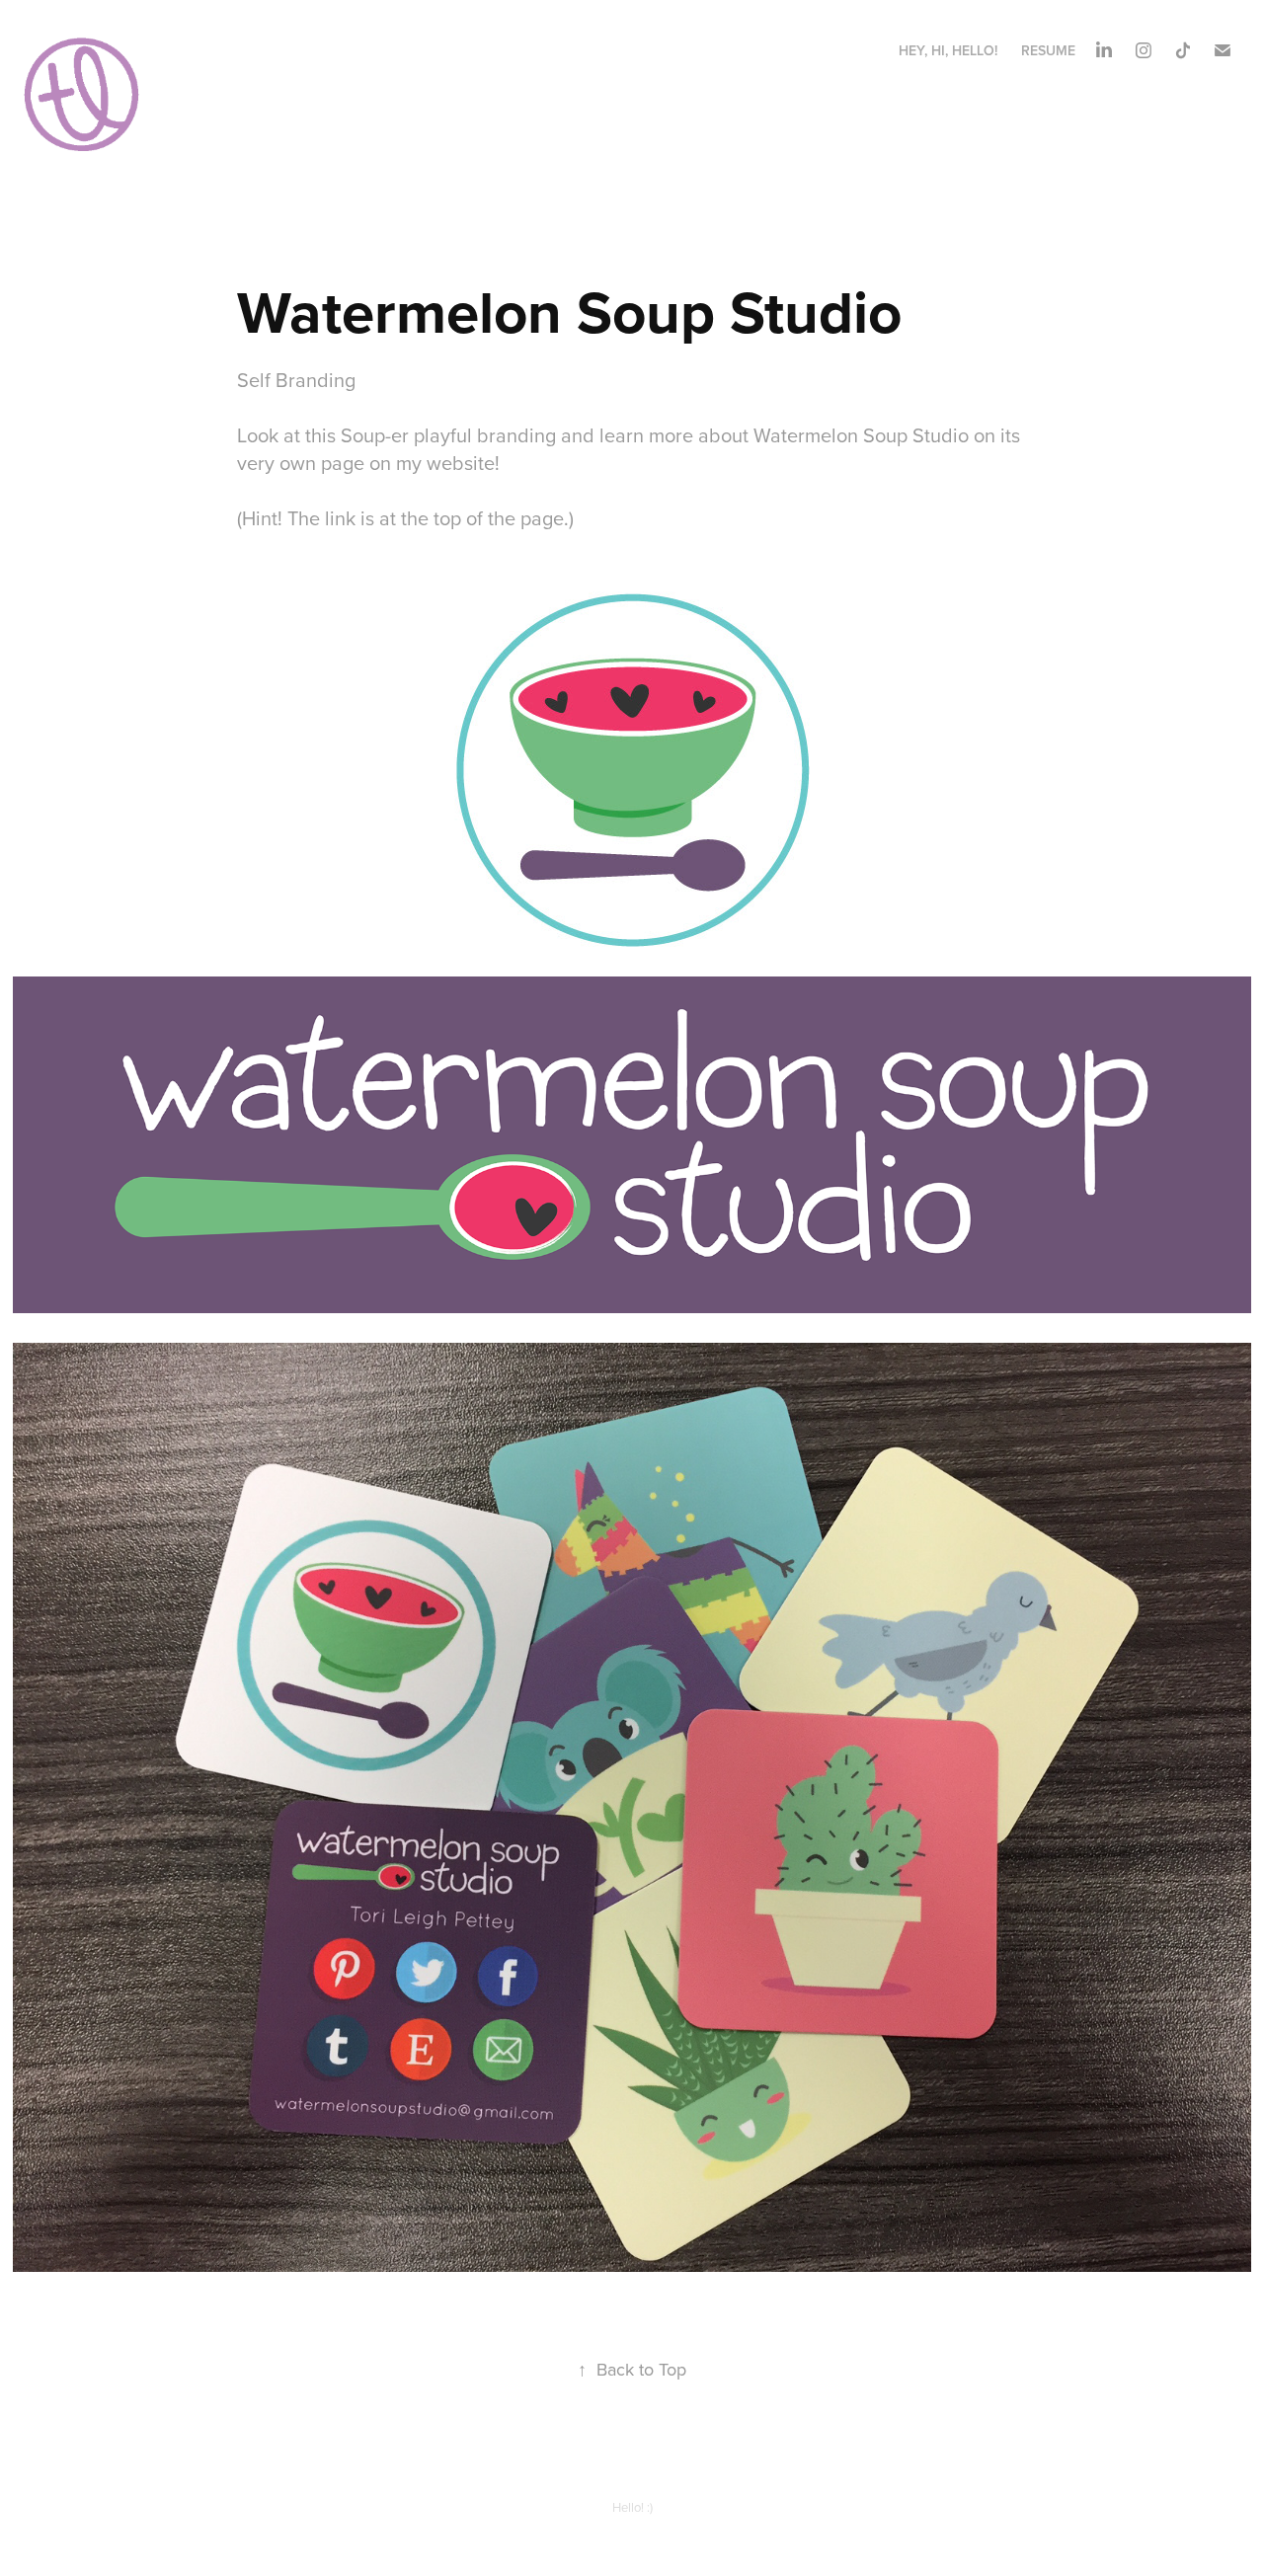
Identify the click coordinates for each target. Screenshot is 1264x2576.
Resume (1048, 50)
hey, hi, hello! (948, 50)
